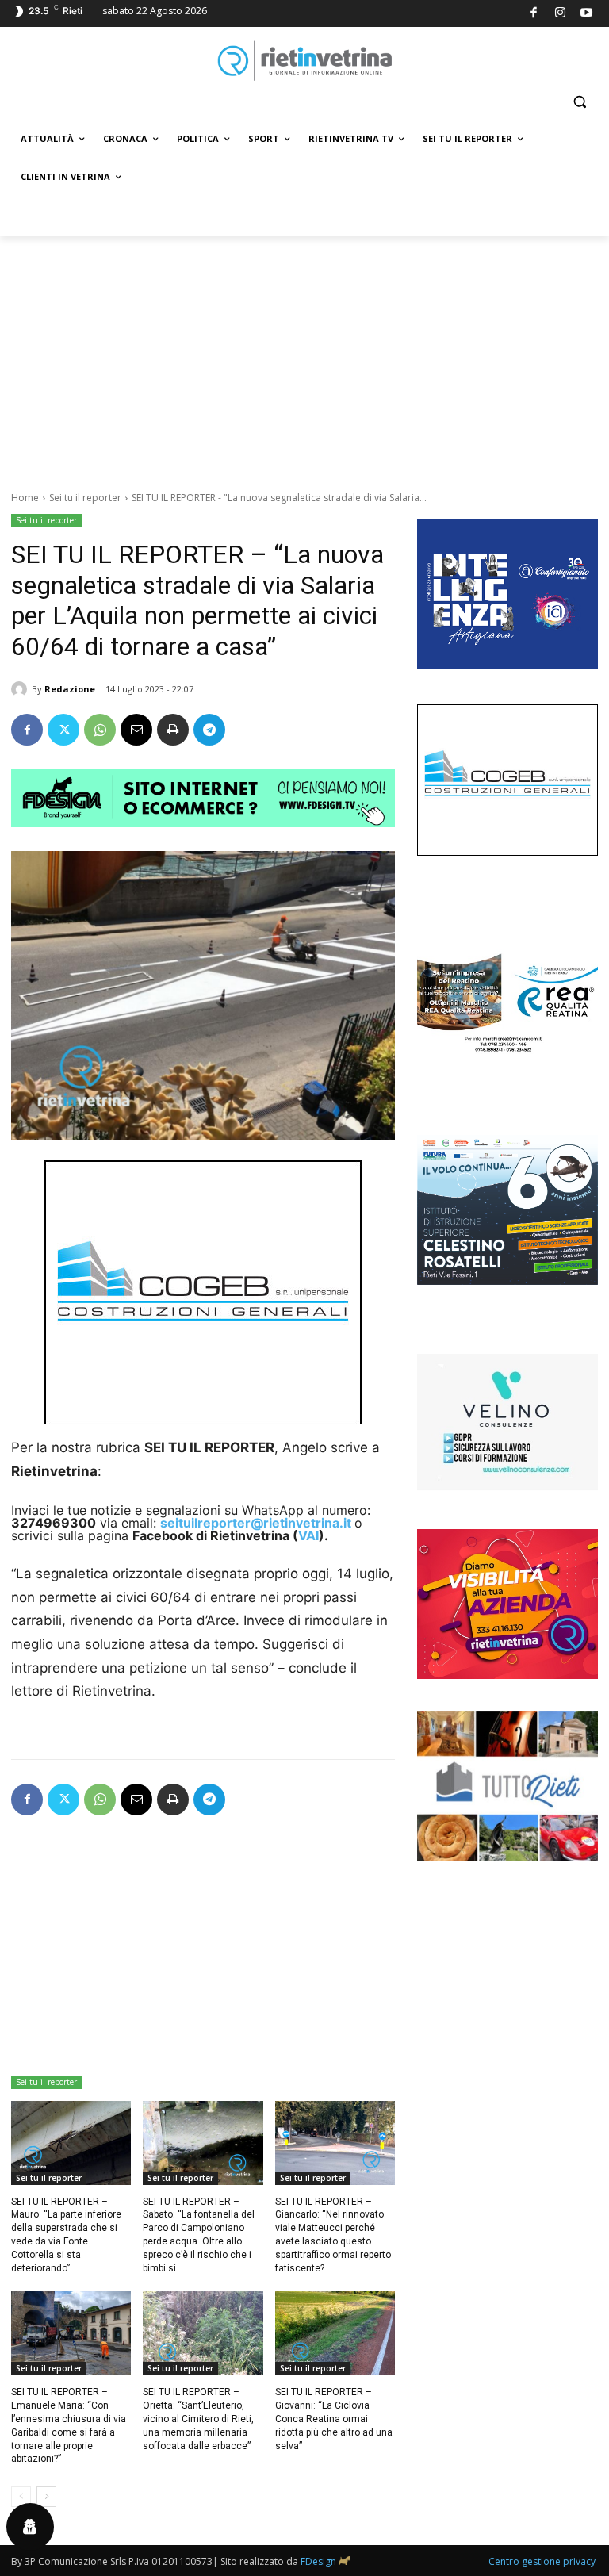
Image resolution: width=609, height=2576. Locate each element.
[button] (579, 102)
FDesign (318, 2561)
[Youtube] (587, 14)
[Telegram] (209, 730)
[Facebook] (534, 14)
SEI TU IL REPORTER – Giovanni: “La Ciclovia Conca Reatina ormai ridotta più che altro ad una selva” (334, 2419)
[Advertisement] (304, 355)
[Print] (173, 730)
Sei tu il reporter (85, 498)
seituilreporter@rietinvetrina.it (256, 1523)
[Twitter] (63, 730)
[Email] (136, 730)
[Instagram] (560, 14)
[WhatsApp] (100, 730)
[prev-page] (21, 2497)
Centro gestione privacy (542, 2561)
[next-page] (46, 2497)
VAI (308, 1535)
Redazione (70, 689)
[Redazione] (21, 689)
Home (25, 498)
